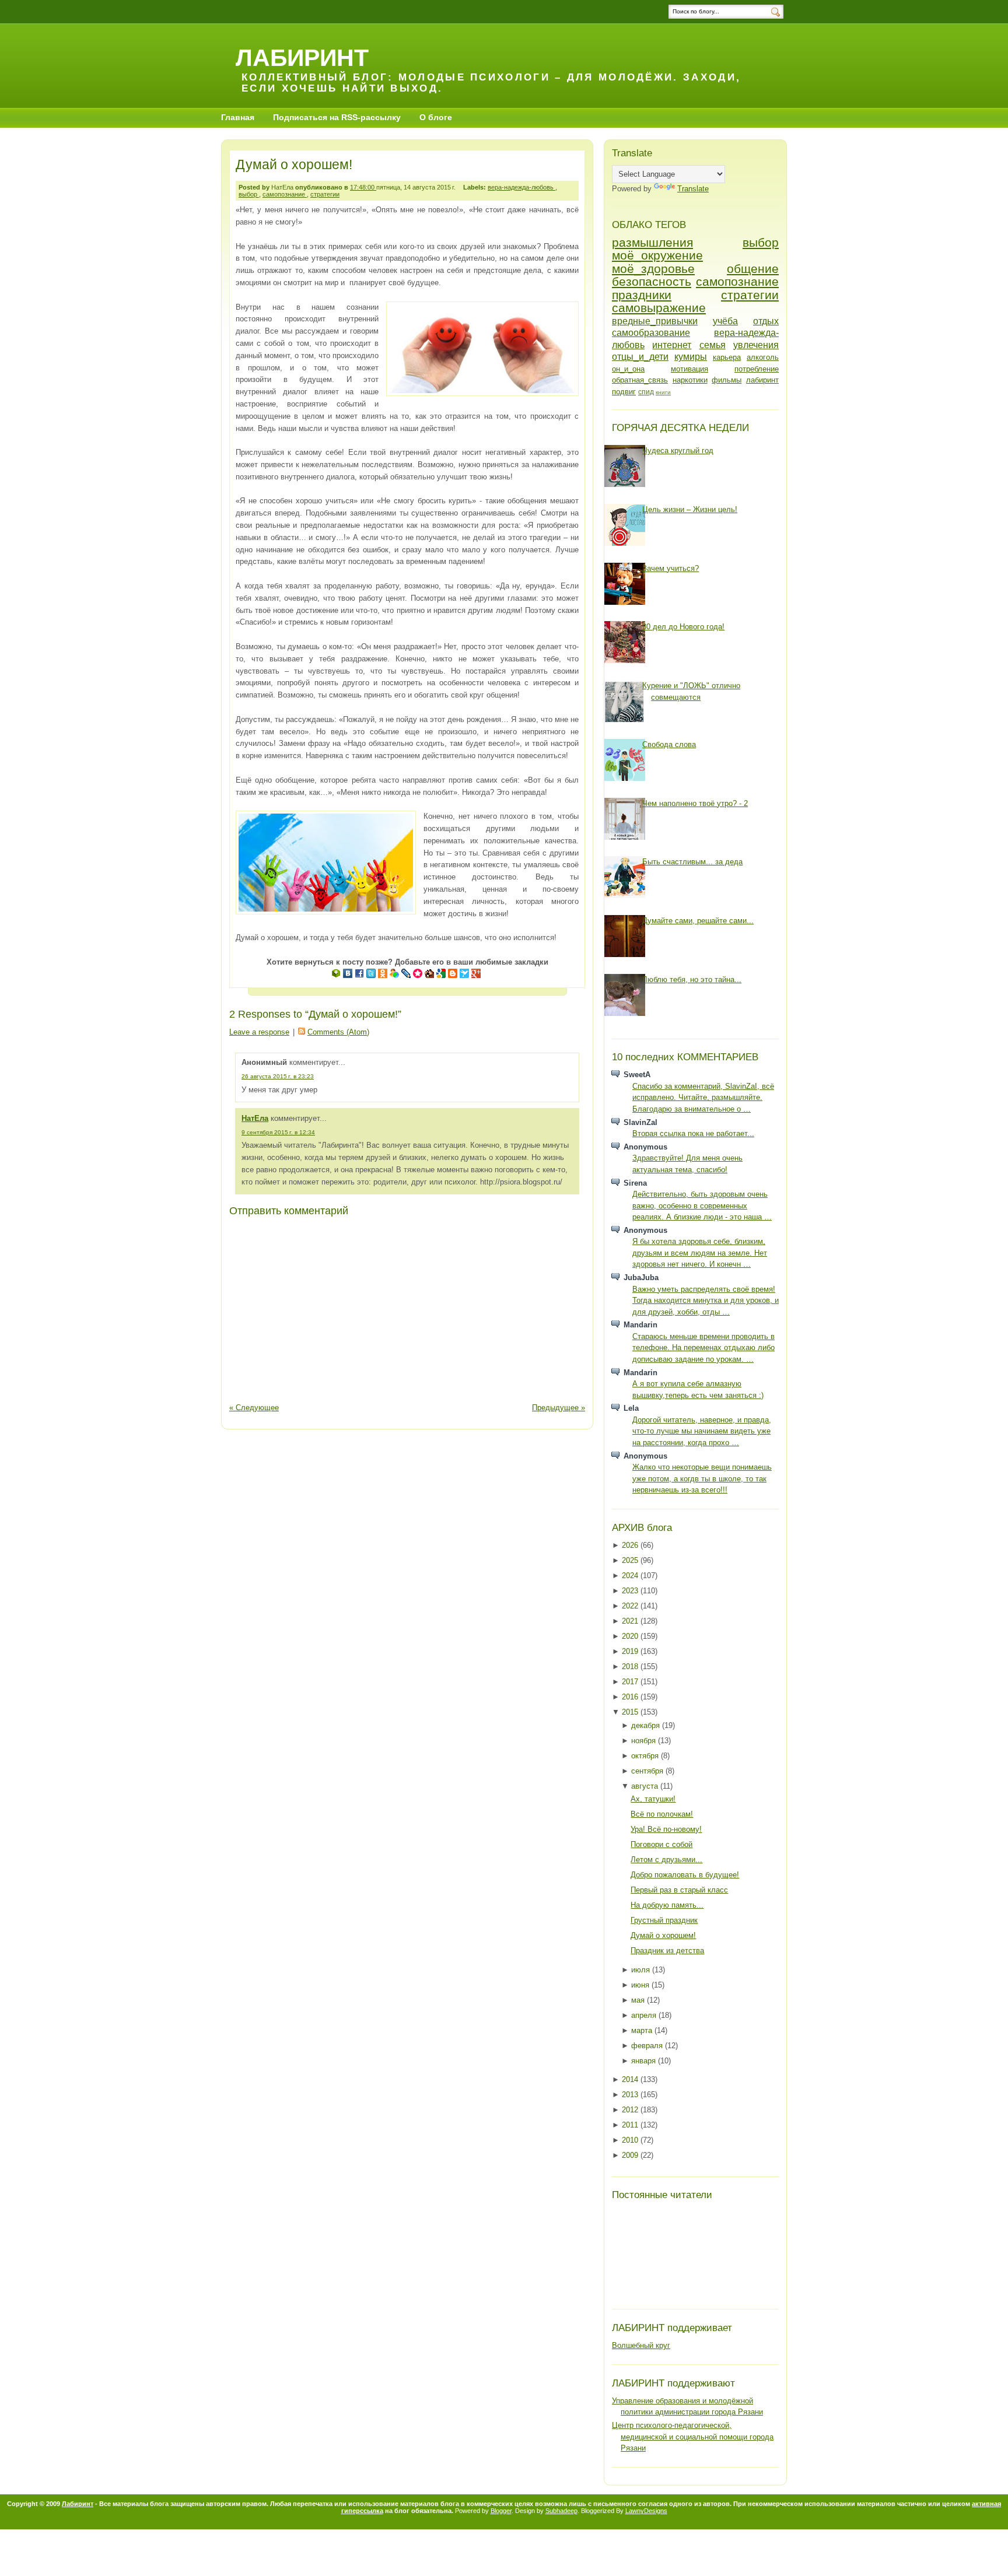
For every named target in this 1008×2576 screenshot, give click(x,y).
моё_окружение (657, 255)
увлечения (756, 345)
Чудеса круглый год (678, 451)
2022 (631, 1606)
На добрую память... (667, 1905)
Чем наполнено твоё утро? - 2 (695, 803)
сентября (648, 1771)
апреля (645, 2015)
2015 (631, 1712)
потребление (757, 369)
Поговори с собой (661, 1844)
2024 (631, 1576)
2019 (631, 1651)
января (645, 2061)
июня (641, 1985)
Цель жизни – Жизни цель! (690, 509)
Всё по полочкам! (662, 1814)
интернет (672, 345)
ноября (645, 1741)
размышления (652, 242)
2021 (631, 1621)
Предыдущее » (559, 1408)
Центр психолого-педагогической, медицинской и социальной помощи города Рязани (693, 2437)
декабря (647, 1725)
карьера (727, 357)
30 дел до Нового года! (683, 627)
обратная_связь (640, 380)
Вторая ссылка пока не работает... (693, 1133)
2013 (631, 2095)
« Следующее (254, 1408)
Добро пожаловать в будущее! (685, 1875)
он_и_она (628, 369)
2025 (631, 1560)
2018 (631, 1666)
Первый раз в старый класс (679, 1890)
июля (642, 1970)
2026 (631, 1545)
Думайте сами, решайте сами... (698, 921)
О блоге (436, 117)
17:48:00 (363, 187)
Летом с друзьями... (666, 1860)
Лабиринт (302, 57)
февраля (648, 2046)
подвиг (624, 392)
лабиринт (762, 380)
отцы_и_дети (640, 357)
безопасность (652, 281)
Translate (693, 189)
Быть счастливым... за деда (692, 862)
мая (639, 2000)
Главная (238, 117)
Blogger (501, 2511)
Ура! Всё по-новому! (666, 1829)
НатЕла (255, 1118)
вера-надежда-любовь (521, 187)
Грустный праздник (664, 1920)
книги (663, 392)
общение (753, 269)
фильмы (727, 380)
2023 (631, 1591)
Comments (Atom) (338, 1032)
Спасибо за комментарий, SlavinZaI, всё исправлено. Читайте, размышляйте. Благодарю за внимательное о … (703, 1098)
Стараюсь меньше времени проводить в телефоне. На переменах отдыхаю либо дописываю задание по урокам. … (703, 1348)
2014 (631, 2079)
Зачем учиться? (671, 568)
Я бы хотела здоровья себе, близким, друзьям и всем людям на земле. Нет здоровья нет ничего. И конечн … (700, 1253)
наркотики (690, 380)
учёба (725, 321)
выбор (249, 194)
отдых (766, 321)
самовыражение (659, 308)
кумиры (691, 357)
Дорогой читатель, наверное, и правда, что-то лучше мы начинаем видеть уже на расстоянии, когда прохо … (702, 1431)
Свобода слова (669, 744)
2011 (631, 2125)
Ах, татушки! (653, 1799)
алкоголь (763, 357)
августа (646, 1786)
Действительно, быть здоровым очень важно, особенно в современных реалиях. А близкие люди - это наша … (702, 1205)
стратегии (325, 194)
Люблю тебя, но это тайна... (692, 979)
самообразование (651, 333)
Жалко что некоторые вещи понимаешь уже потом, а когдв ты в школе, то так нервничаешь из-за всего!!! (702, 1478)
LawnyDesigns (646, 2511)
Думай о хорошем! (294, 164)
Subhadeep (561, 2511)
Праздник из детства (667, 1951)
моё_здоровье (653, 269)
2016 (631, 1697)
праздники (642, 295)
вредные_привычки (655, 321)
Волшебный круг (641, 2345)
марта (643, 2030)
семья (713, 345)
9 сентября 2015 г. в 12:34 (278, 1132)
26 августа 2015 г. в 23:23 (278, 1076)
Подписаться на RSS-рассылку (337, 117)
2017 (631, 1682)
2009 (631, 2155)
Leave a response (259, 1032)
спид (646, 392)
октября (646, 1756)
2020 (631, 1636)
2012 (631, 2110)
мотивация (689, 369)
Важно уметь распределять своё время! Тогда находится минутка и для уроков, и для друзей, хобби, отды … (706, 1301)
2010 (631, 2140)
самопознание (285, 194)
